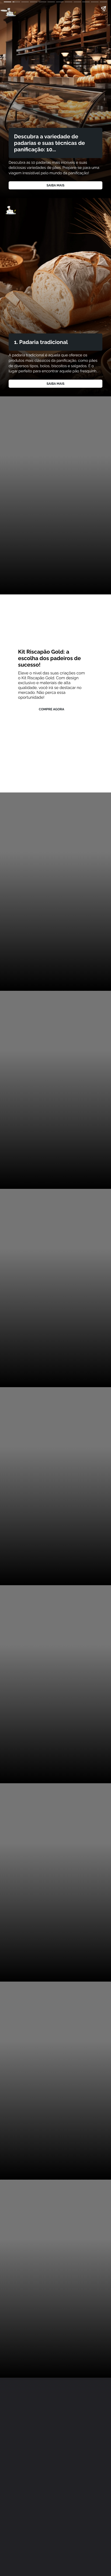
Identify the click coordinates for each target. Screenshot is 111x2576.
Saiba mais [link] (55, 185)
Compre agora (51, 709)
